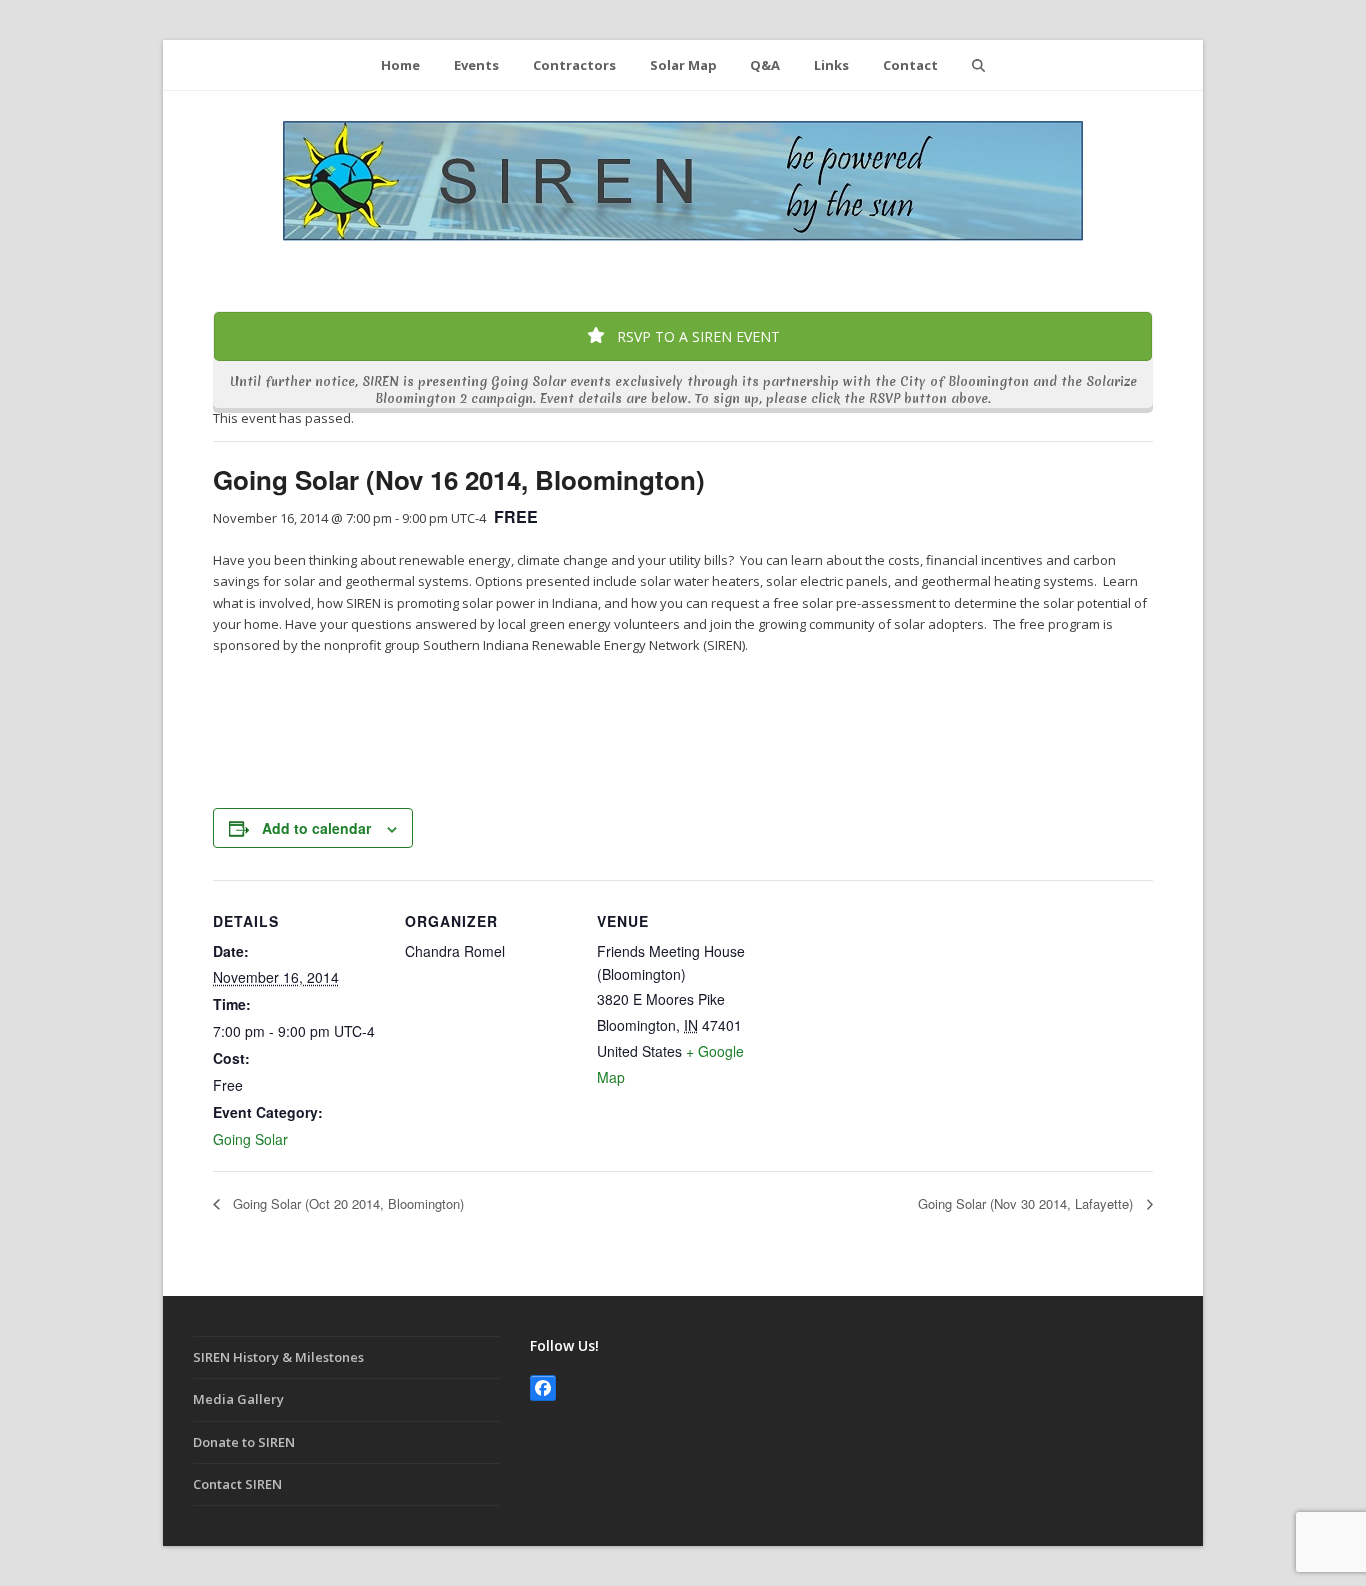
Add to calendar (316, 828)
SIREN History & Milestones (278, 1357)
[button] (978, 65)
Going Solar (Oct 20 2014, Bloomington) (346, 1203)
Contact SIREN (237, 1484)
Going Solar (250, 1139)
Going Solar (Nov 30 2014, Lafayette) (1027, 1203)
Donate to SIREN (244, 1442)
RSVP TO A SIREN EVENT (696, 336)
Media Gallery (238, 1399)
